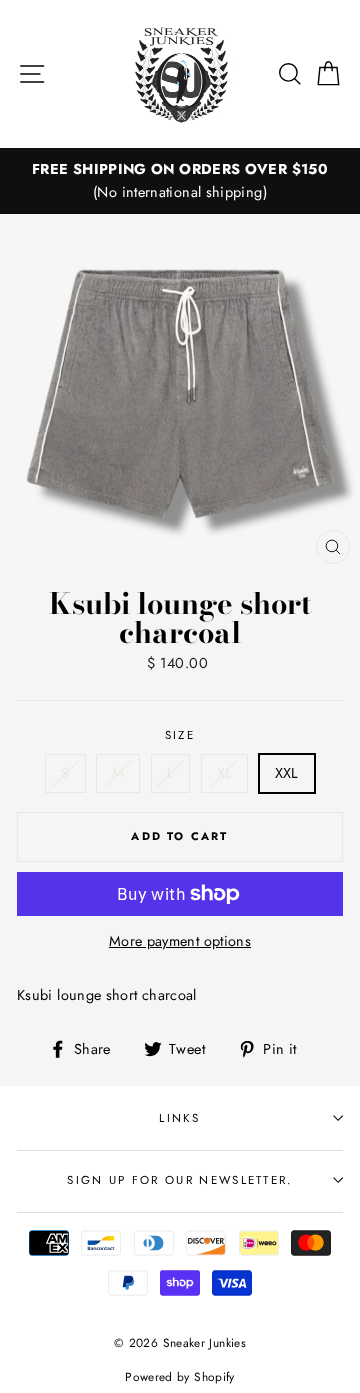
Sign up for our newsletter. (179, 1180)
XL (225, 773)
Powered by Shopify (180, 1376)
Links (180, 1118)
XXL (287, 773)
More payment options (180, 941)
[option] (180, 181)
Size (180, 735)
